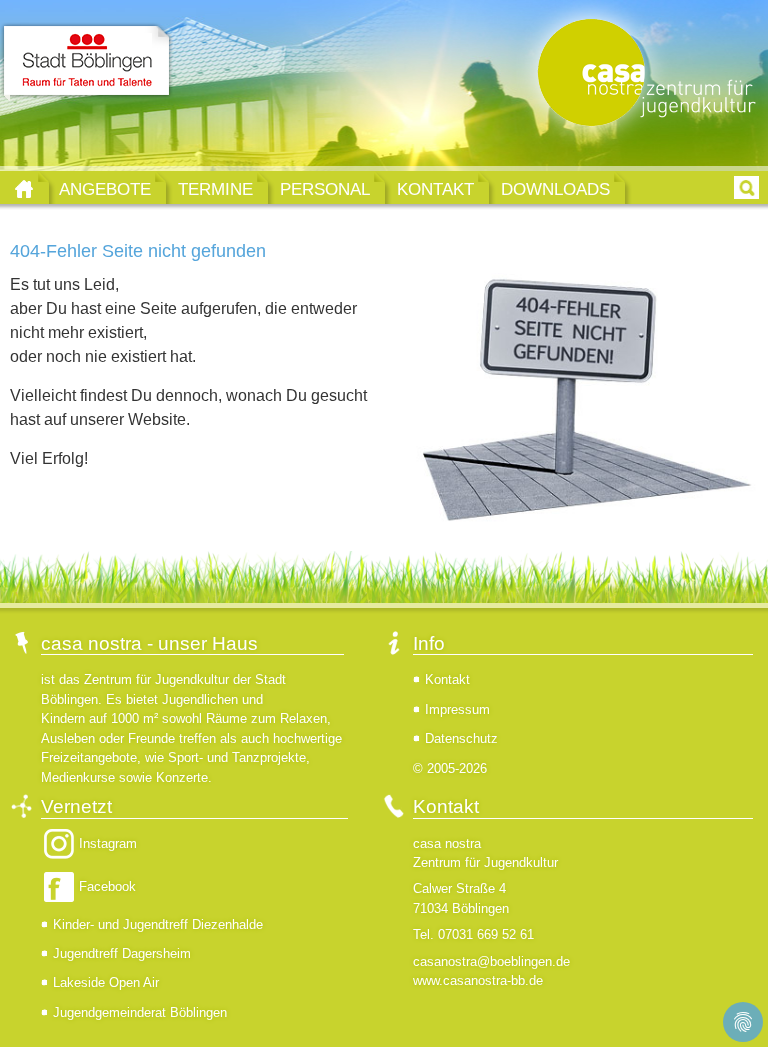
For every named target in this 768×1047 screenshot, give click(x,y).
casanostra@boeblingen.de (491, 961)
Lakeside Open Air (106, 982)
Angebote (105, 189)
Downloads (555, 189)
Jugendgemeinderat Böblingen (140, 1012)
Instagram (108, 843)
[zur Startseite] (642, 74)
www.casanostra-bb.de (478, 980)
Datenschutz (461, 738)
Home (24, 189)
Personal (325, 189)
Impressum (457, 709)
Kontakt (435, 189)
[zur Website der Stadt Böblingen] (86, 63)
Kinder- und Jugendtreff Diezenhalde (158, 924)
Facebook (107, 886)
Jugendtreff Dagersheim (122, 953)
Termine (215, 189)
